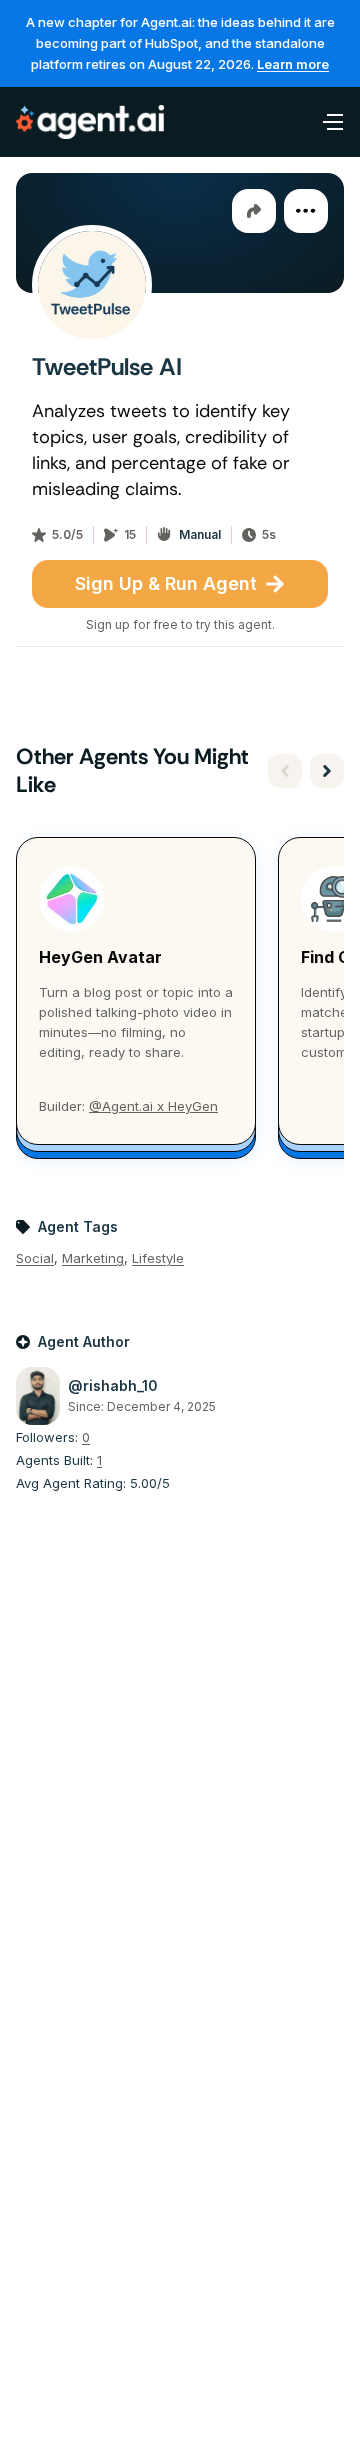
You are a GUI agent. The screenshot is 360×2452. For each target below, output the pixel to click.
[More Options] (306, 211)
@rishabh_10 (113, 1385)
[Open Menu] (322, 122)
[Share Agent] (254, 211)
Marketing (93, 1258)
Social (35, 1258)
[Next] (327, 771)
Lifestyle (158, 1258)
